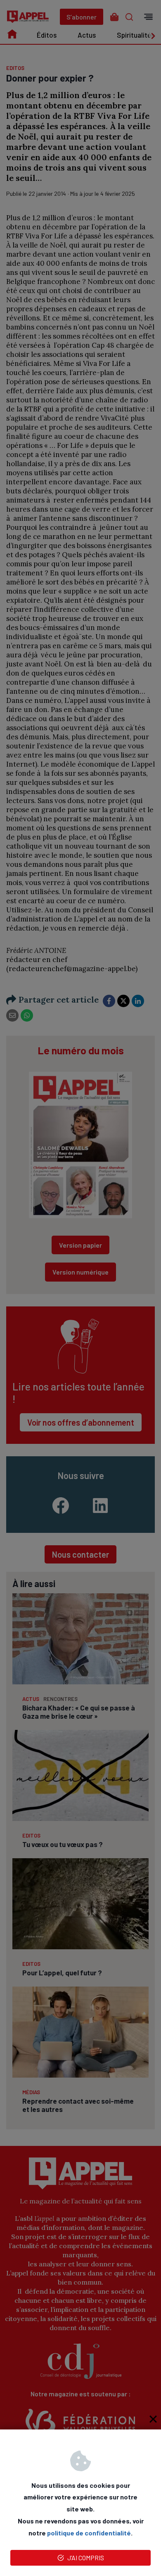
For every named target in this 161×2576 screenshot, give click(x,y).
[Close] (153, 2419)
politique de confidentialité (89, 2533)
